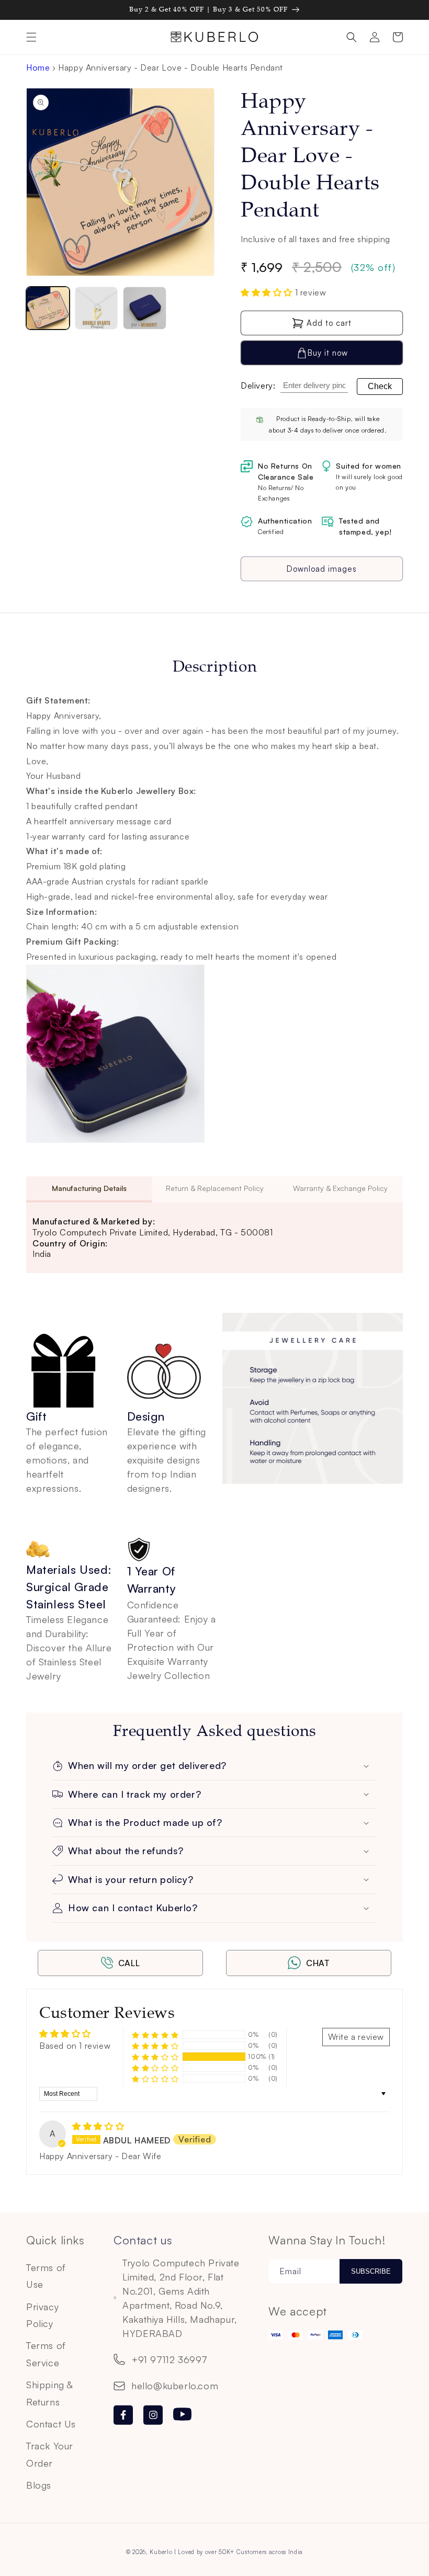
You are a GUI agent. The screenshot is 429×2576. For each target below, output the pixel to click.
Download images (322, 569)
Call (129, 1963)
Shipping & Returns (49, 2393)
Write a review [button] (356, 2037)
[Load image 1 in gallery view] (48, 308)
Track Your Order (50, 2454)
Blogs (39, 2485)
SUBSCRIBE (371, 2271)
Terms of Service (46, 2354)
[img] (98, 2126)
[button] (31, 37)
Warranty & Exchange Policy (340, 1188)
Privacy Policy (42, 2315)
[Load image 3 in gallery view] (145, 308)
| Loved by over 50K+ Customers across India (239, 2552)
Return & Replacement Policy (215, 1188)
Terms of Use (46, 2276)
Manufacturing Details (89, 1188)
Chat (318, 1963)
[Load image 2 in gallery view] (97, 308)
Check (380, 386)
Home (38, 67)
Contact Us (51, 2424)
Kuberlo (161, 2552)
